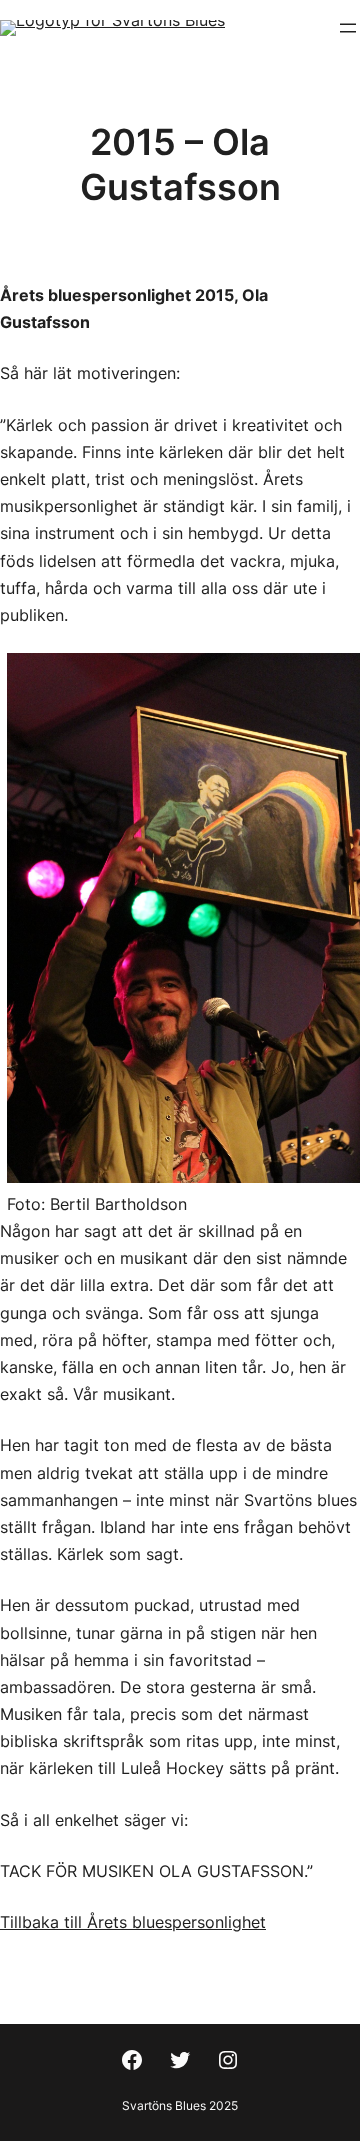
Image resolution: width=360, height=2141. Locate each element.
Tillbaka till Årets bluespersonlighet (133, 1922)
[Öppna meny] (348, 28)
